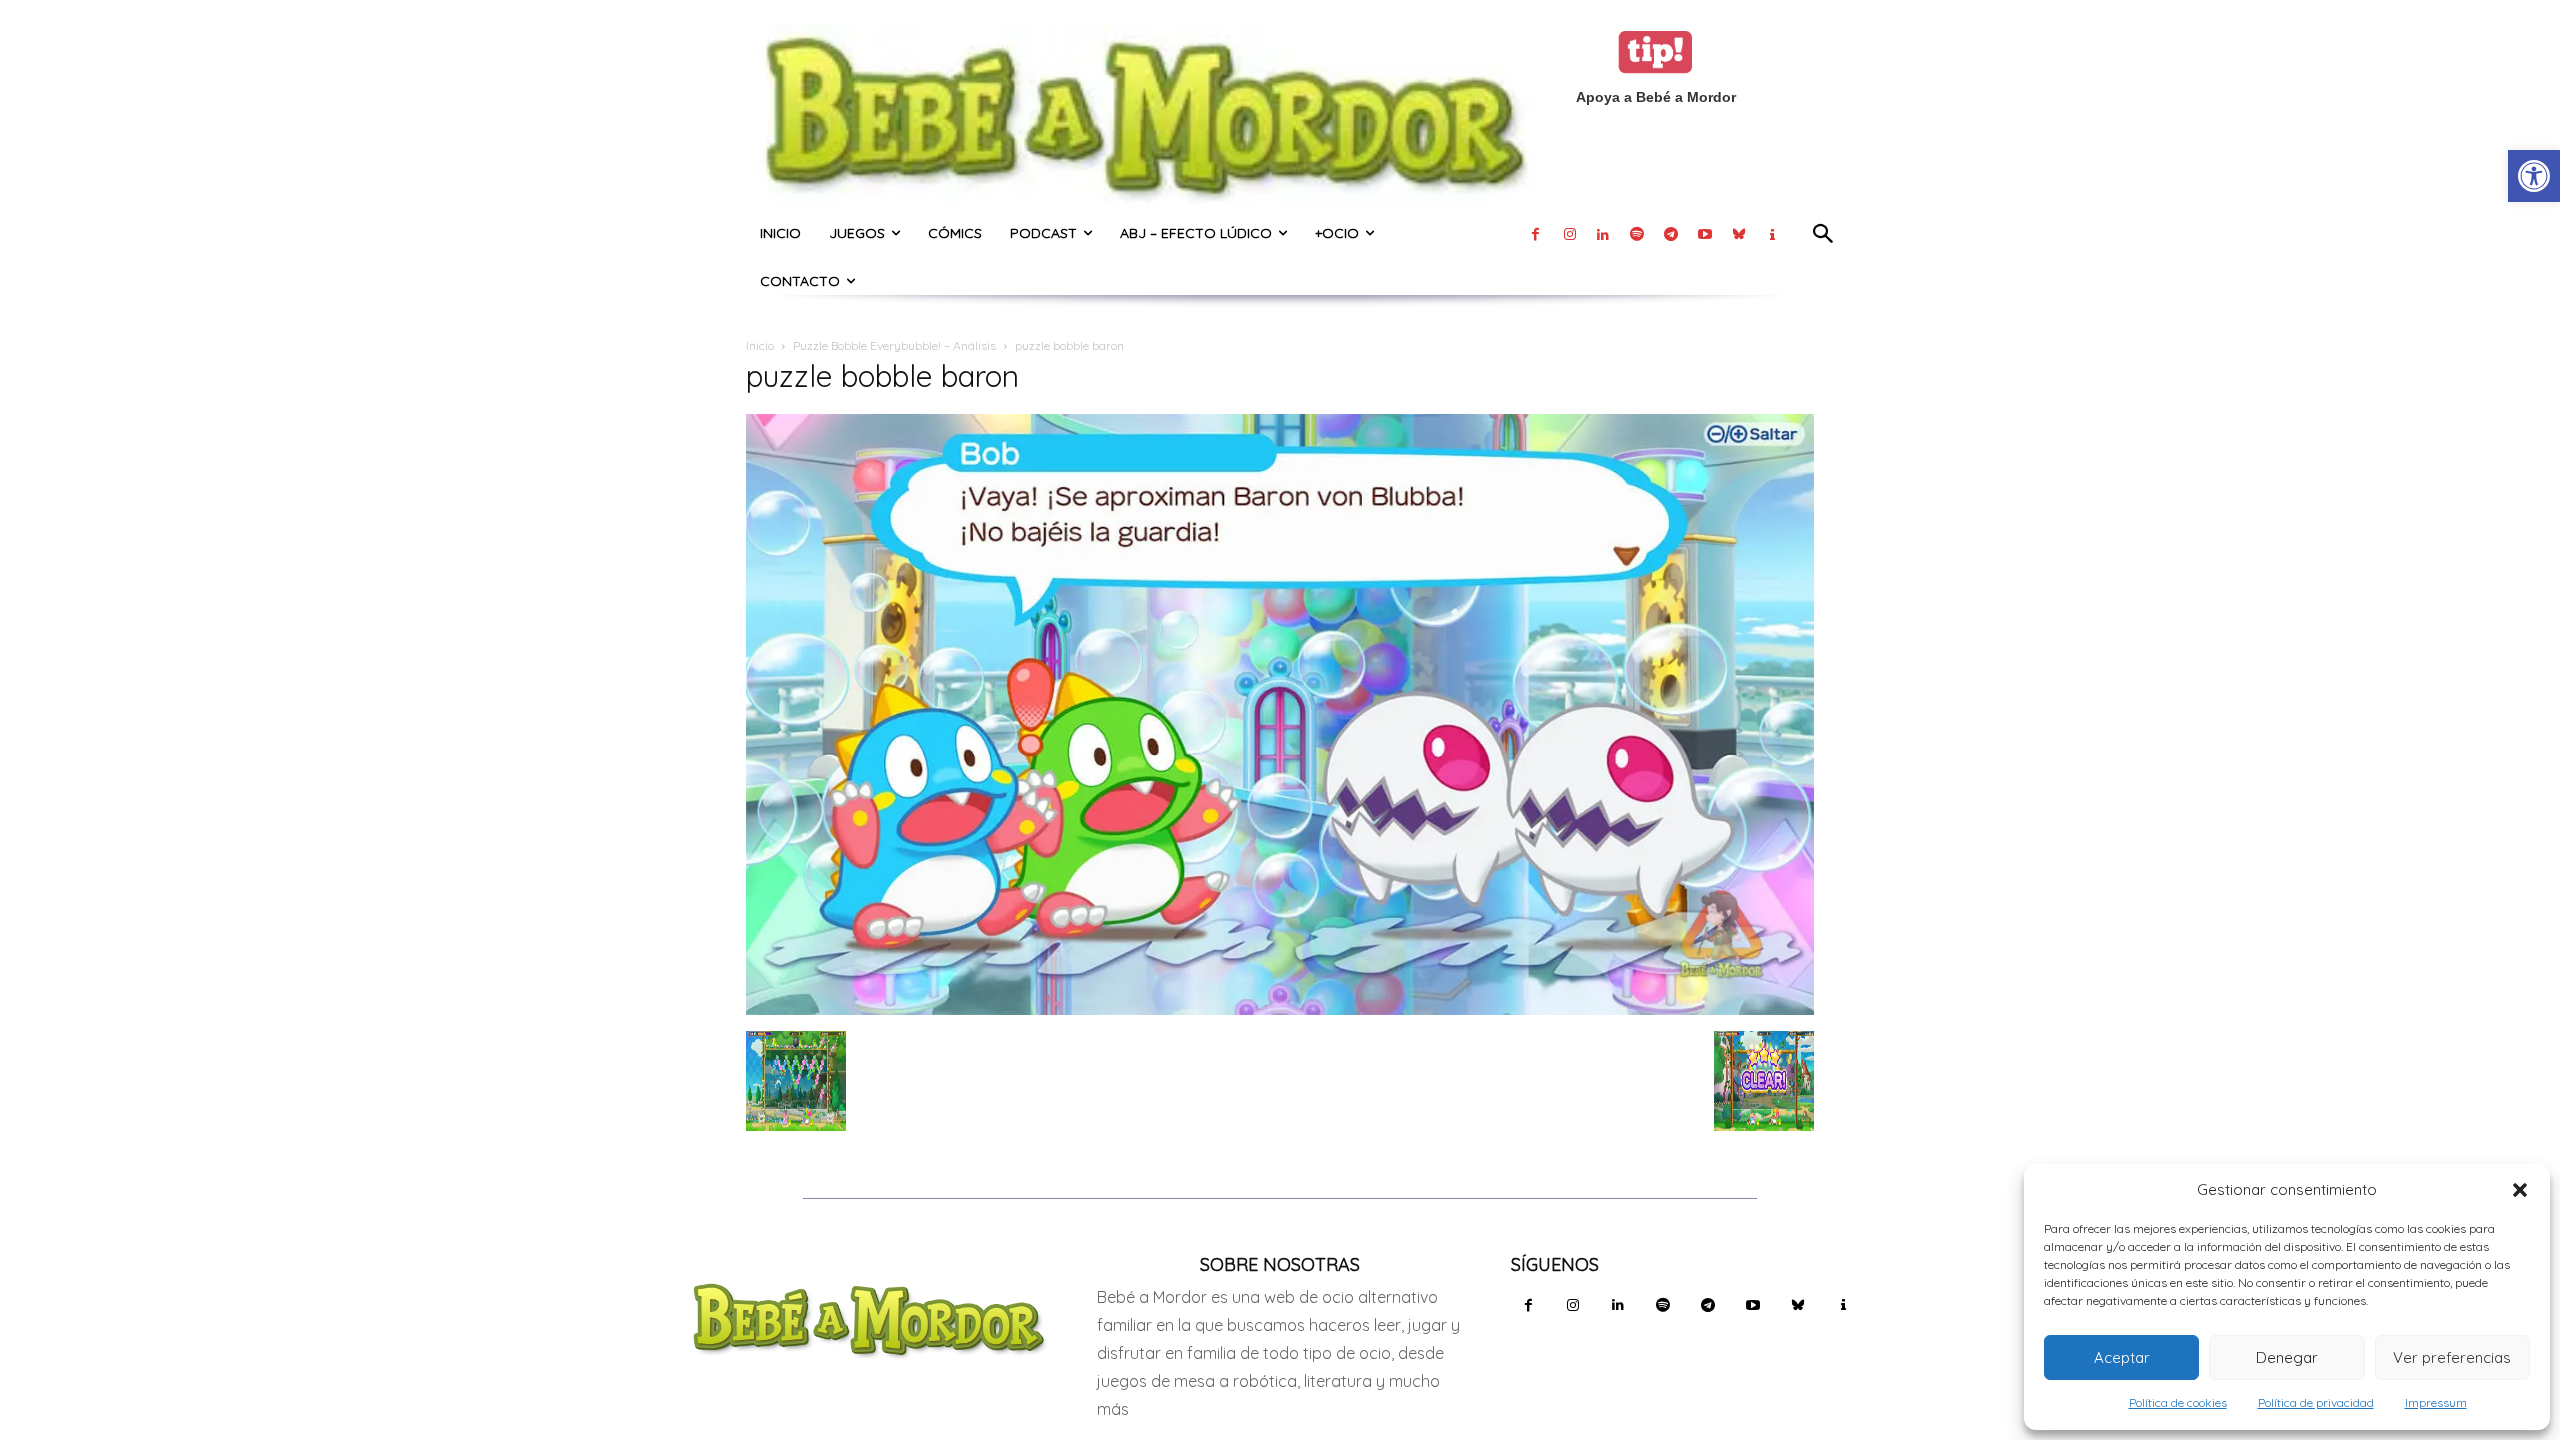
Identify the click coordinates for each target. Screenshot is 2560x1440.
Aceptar (2122, 1357)
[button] (2520, 1190)
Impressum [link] (2436, 1402)
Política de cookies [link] (2178, 1402)
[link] (2534, 176)
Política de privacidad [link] (2316, 1402)
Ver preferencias (2452, 1357)
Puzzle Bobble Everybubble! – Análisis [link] (894, 345)
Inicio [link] (760, 345)
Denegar (2287, 1357)
